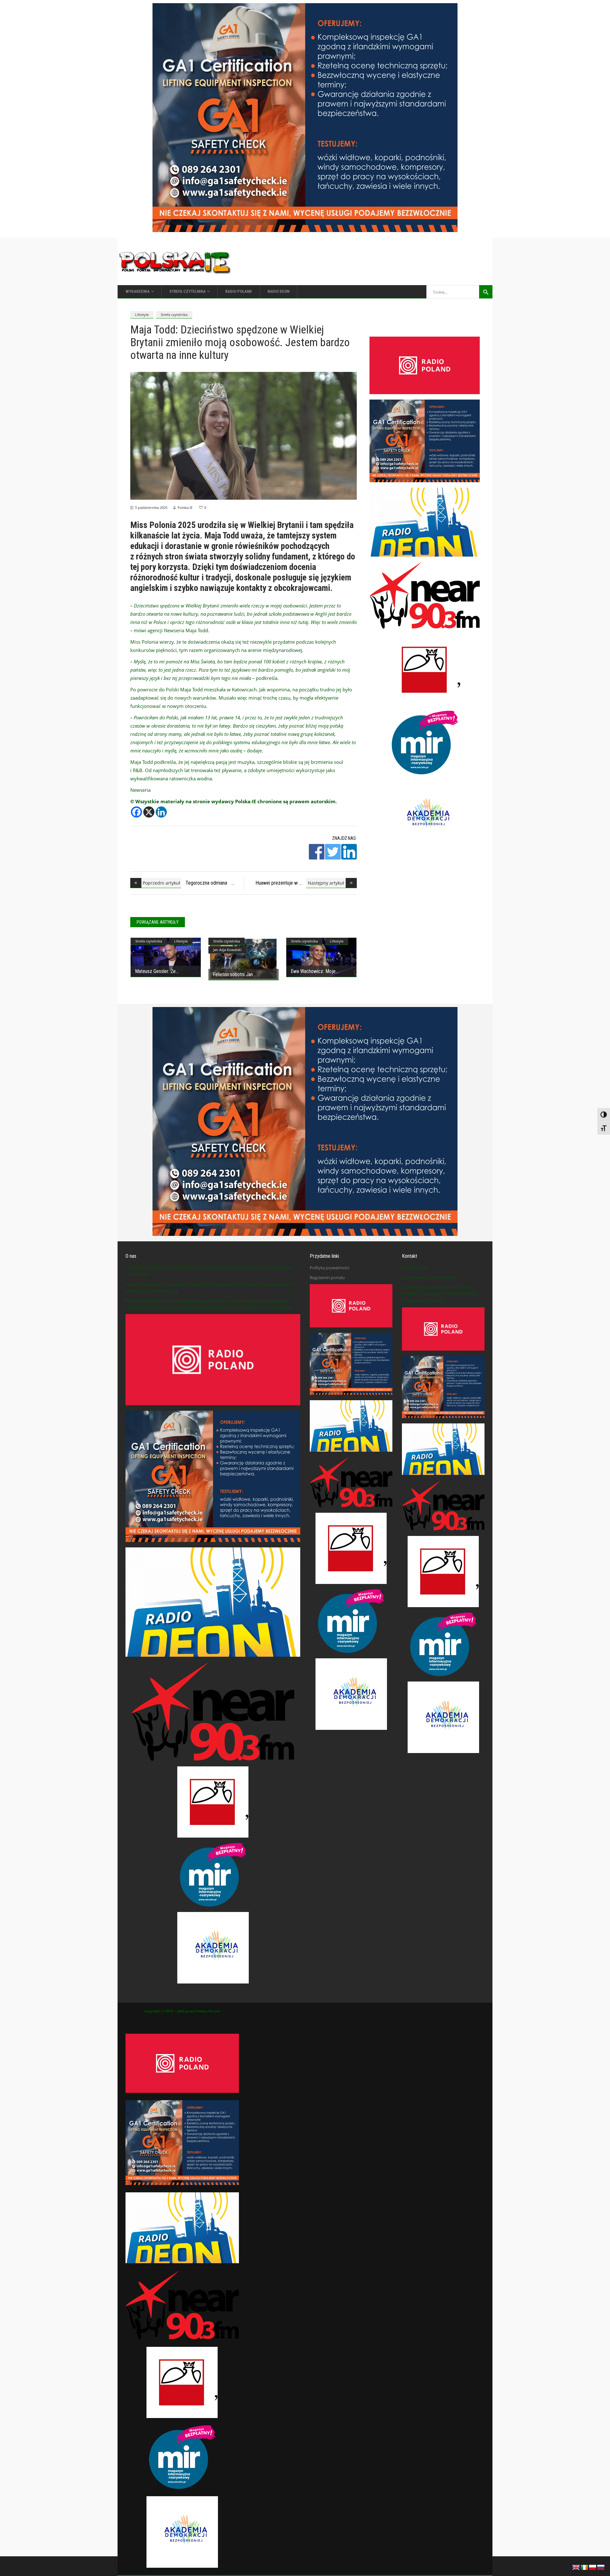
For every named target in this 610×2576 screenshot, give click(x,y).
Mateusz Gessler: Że (155, 971)
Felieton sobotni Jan (233, 974)
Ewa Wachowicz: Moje (313, 971)
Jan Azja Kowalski (227, 950)
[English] (576, 2567)
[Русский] (601, 2567)
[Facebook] (136, 812)
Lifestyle (142, 315)
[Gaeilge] (585, 2567)
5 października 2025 (151, 507)
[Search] (486, 292)
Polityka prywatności (329, 1268)
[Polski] (593, 2567)
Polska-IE (185, 507)
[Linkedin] (161, 812)
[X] (149, 812)
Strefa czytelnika (174, 315)
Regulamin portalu (327, 1278)
